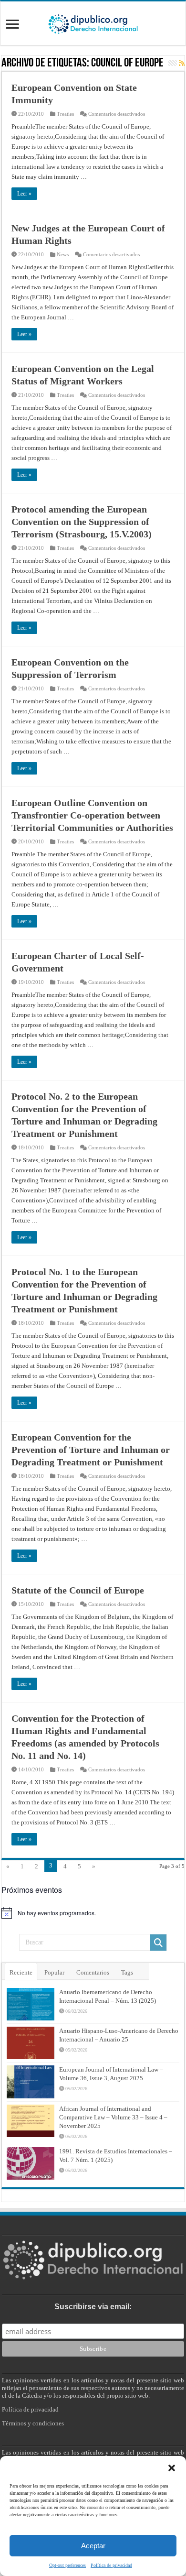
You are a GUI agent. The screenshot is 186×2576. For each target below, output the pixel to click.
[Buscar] (158, 1943)
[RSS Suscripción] (182, 64)
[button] (172, 2468)
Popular (54, 1972)
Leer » (24, 194)
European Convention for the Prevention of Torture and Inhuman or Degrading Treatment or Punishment (91, 1450)
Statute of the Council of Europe (78, 1590)
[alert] (93, 1913)
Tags (127, 1972)
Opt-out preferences (67, 2565)
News (63, 254)
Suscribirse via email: (93, 2307)
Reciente (21, 1972)
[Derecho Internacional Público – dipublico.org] (93, 22)
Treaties (65, 114)
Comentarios (93, 1972)
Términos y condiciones (33, 2423)
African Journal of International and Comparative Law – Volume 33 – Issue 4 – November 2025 (113, 2117)
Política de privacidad (111, 2565)
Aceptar (93, 2546)
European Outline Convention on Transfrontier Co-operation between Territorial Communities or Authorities (92, 815)
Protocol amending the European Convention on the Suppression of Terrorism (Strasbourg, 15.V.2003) (82, 522)
